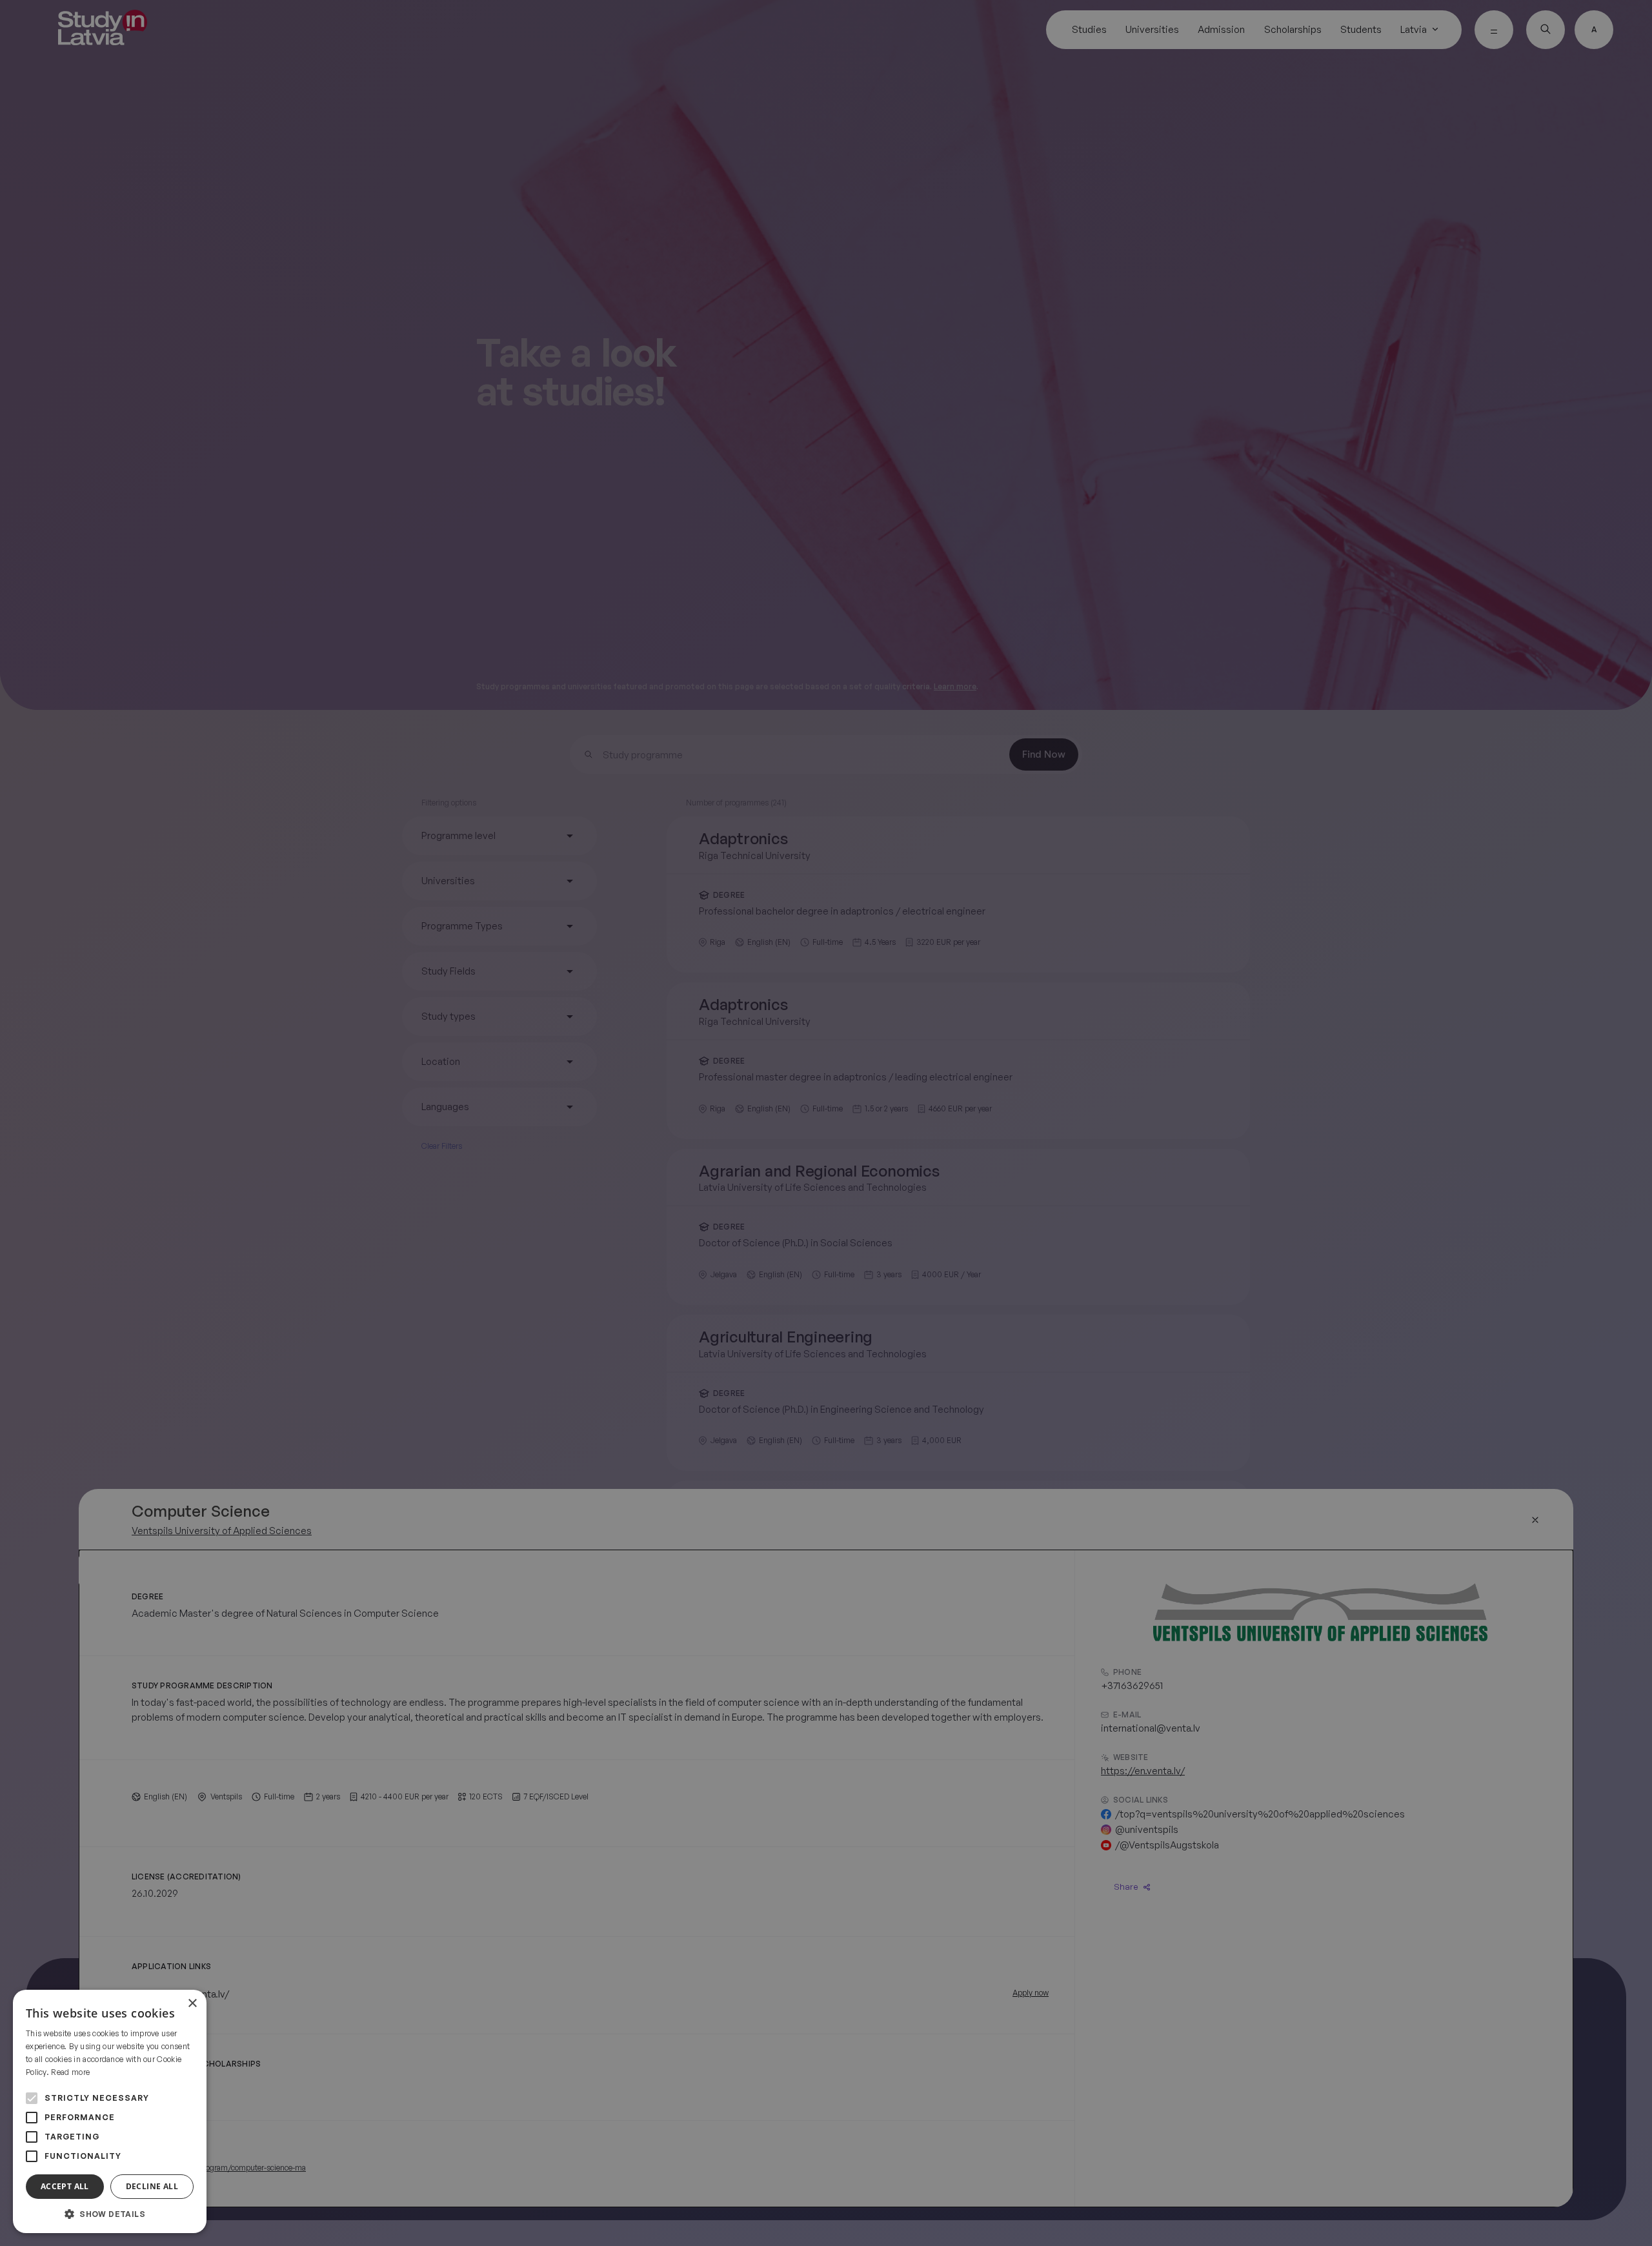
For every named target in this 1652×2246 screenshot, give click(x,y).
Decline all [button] (152, 2186)
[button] (110, 2214)
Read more (70, 2072)
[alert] (826, 1123)
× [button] (192, 2004)
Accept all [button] (65, 2186)
